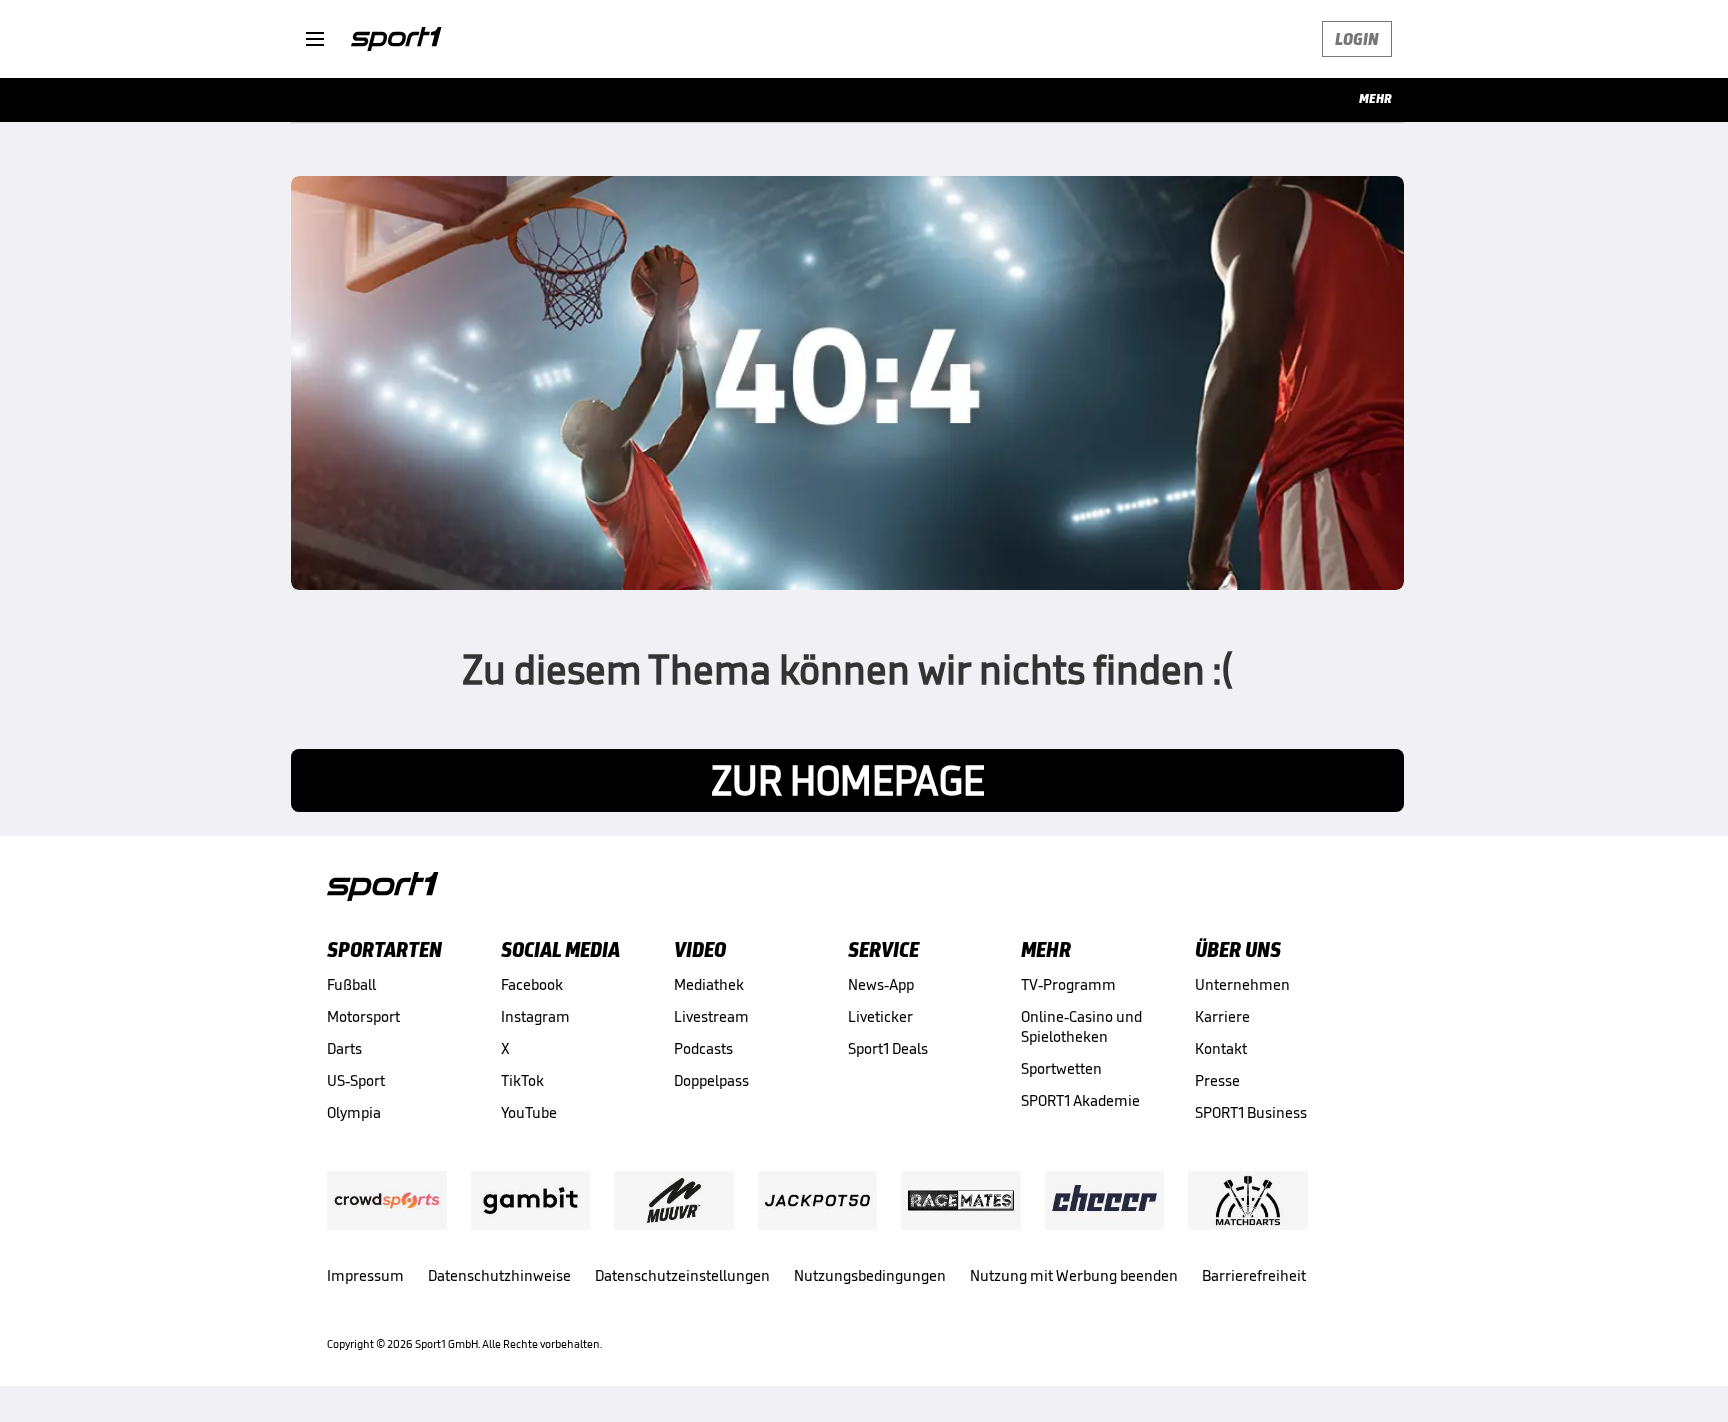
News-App (881, 984)
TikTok (522, 1080)
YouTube (529, 1112)
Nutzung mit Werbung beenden (1074, 1275)
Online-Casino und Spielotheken (1081, 1026)
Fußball (351, 984)
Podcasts (703, 1048)
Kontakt (1221, 1048)
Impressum (365, 1275)
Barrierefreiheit (1254, 1275)
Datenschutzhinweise (499, 1275)
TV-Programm (1068, 984)
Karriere (1222, 1016)
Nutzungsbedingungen (870, 1275)
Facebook (532, 984)
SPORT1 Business (1251, 1112)
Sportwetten (1061, 1068)
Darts (344, 1048)
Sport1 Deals (888, 1048)
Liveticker (880, 1016)
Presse (1217, 1080)
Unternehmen (1242, 984)
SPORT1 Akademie (1080, 1100)
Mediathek (709, 984)
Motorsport (363, 1016)
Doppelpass (711, 1080)
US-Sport (356, 1080)
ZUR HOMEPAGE (848, 780)
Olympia (354, 1112)
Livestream (711, 1016)
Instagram (535, 1016)
